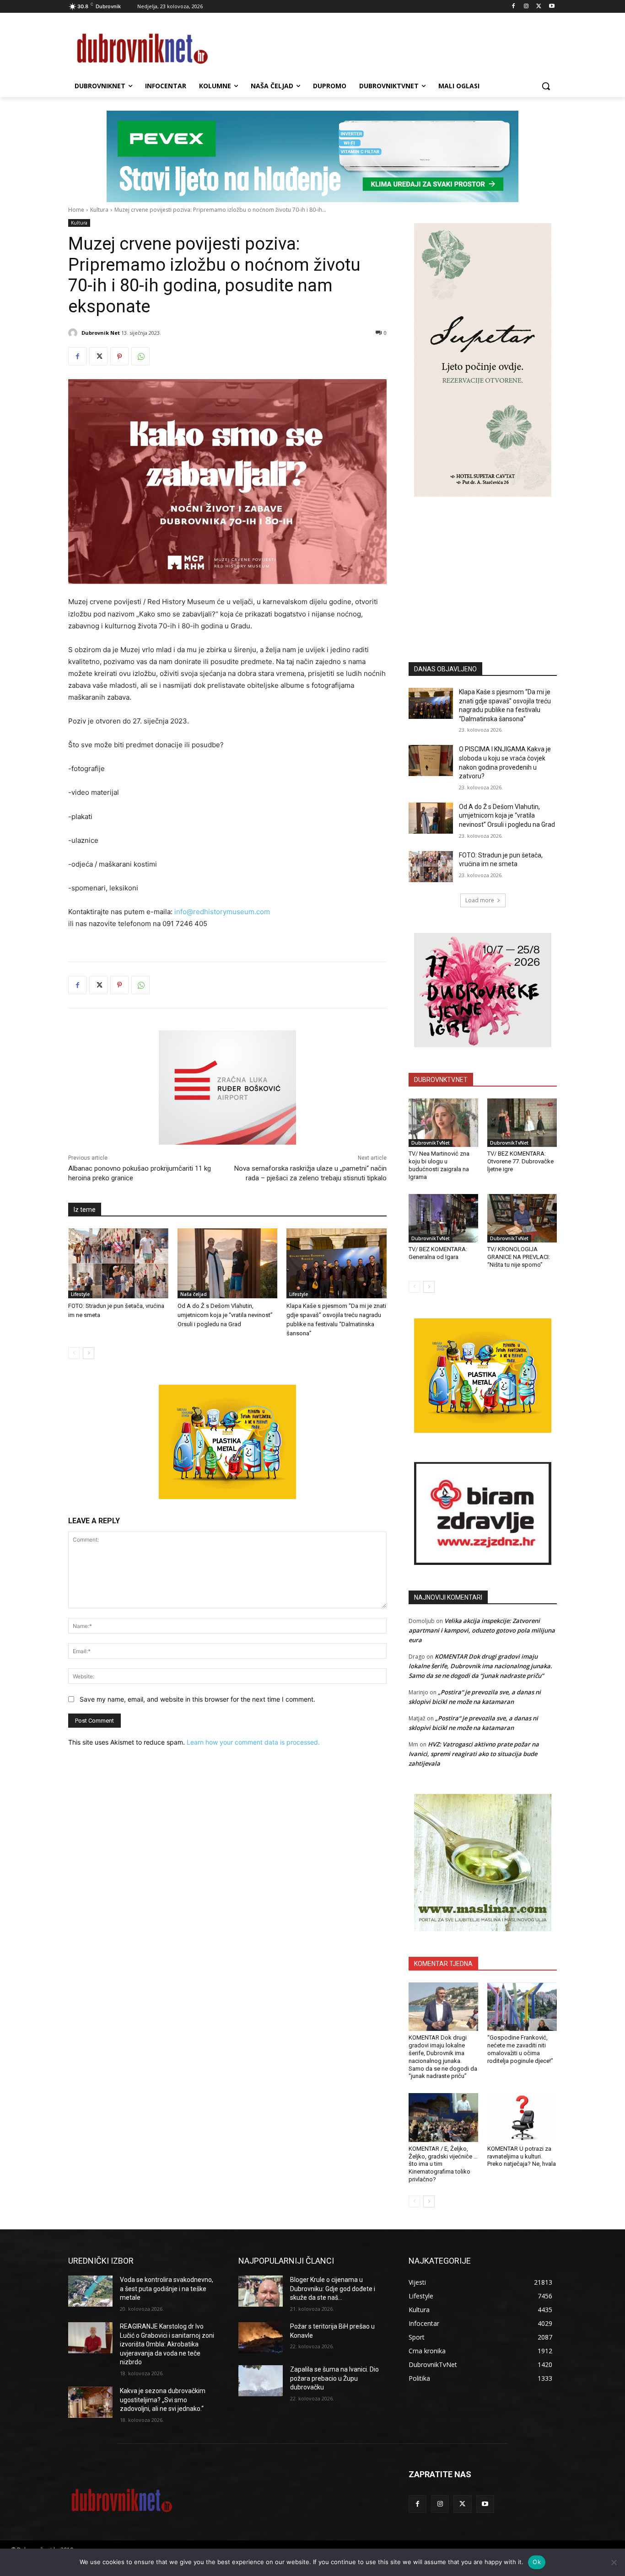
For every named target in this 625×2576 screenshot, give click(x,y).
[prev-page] (74, 1353)
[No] (614, 2562)
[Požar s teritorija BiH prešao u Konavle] (261, 2338)
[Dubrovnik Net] (74, 333)
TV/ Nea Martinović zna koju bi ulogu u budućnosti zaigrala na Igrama (439, 1165)
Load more (480, 900)
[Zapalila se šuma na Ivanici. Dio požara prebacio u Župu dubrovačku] (261, 2381)
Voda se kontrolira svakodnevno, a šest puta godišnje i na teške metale (167, 2289)
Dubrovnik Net (101, 333)
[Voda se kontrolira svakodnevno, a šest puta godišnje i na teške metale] (90, 2291)
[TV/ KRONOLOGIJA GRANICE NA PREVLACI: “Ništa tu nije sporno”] (522, 1218)
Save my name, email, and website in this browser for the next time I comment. (197, 1699)
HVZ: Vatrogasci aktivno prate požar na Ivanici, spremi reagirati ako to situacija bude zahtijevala (474, 1754)
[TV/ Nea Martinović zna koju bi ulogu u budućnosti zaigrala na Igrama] (443, 1123)
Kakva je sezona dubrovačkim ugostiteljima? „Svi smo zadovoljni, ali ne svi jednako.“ (163, 2400)
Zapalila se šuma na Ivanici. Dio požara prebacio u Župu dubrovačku (334, 2378)
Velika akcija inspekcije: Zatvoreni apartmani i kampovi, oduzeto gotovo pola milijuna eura (482, 1630)
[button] (546, 86)
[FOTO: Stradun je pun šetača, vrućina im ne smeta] (118, 1263)
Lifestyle (80, 1294)
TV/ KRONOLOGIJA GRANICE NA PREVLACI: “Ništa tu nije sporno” (519, 1257)
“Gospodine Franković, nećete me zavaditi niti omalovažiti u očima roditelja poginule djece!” (520, 2049)
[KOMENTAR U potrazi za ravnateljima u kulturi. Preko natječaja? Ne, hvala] (522, 2117)
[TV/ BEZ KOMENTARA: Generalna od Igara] (443, 1218)
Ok (537, 2562)
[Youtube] (552, 7)
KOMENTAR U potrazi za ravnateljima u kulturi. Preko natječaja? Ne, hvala (522, 2156)
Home (76, 210)
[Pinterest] (119, 356)
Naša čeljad (194, 1294)
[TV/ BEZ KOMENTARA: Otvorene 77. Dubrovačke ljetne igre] (522, 1123)
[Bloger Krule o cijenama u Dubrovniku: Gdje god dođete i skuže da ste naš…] (261, 2291)
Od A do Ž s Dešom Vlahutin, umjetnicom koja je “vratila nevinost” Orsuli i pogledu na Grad (225, 1315)
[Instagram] (526, 7)
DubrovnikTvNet (431, 1143)
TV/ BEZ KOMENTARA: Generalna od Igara (438, 1253)
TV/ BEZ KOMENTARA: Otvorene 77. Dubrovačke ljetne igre (520, 1161)
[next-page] (89, 1353)
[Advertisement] (483, 566)
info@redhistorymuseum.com (222, 912)
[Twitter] (539, 7)
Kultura (99, 210)
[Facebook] (514, 7)
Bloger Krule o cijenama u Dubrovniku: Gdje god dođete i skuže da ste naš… (333, 2289)
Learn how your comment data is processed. (253, 1742)
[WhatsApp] (140, 356)
